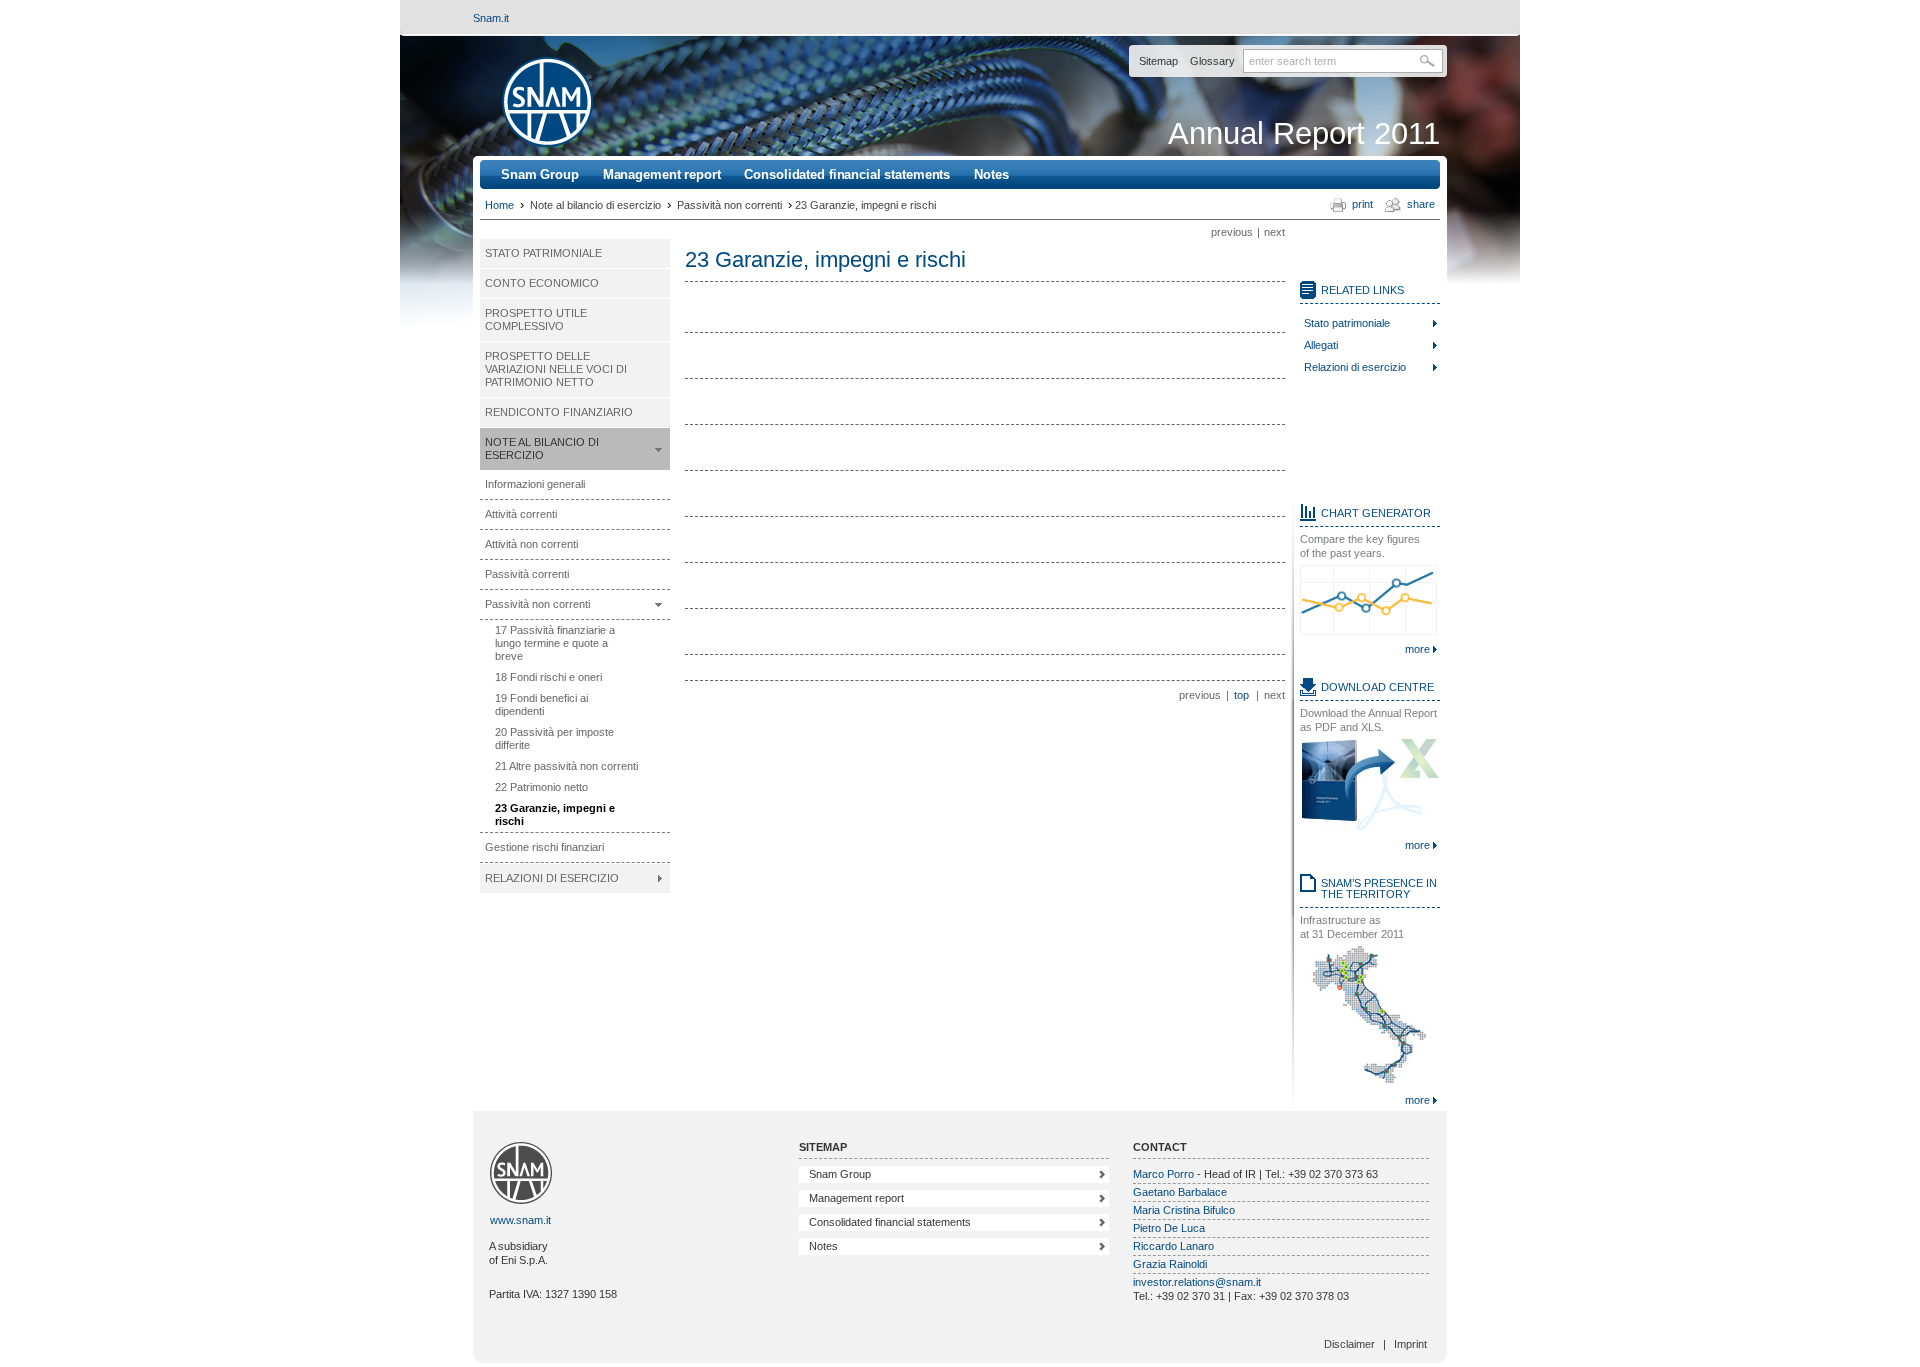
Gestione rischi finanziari (544, 847)
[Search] (1431, 61)
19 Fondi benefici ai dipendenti (541, 704)
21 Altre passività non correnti (566, 766)
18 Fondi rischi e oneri (548, 677)
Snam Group (540, 174)
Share (1421, 204)
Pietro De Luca (1169, 1228)
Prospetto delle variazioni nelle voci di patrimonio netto (556, 369)
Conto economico (542, 283)
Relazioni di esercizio (552, 878)
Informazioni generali (535, 484)
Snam (547, 102)
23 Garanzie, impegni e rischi (555, 814)
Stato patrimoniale (543, 253)
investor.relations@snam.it (1197, 1282)
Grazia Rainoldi (1170, 1264)
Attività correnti (521, 514)
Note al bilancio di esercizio (542, 448)
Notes (991, 174)
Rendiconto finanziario (559, 412)
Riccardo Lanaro (1173, 1246)
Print (1362, 204)
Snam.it (491, 18)
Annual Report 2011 (1304, 133)
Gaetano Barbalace (1180, 1192)
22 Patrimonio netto (541, 787)
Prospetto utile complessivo (536, 319)
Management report (662, 174)
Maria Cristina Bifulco (1184, 1210)
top (1241, 695)
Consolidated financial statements (847, 174)
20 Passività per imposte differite (554, 738)
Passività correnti (527, 574)
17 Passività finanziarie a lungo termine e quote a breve (555, 643)
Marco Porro (1163, 1174)
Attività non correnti (531, 544)
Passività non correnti (537, 604)
